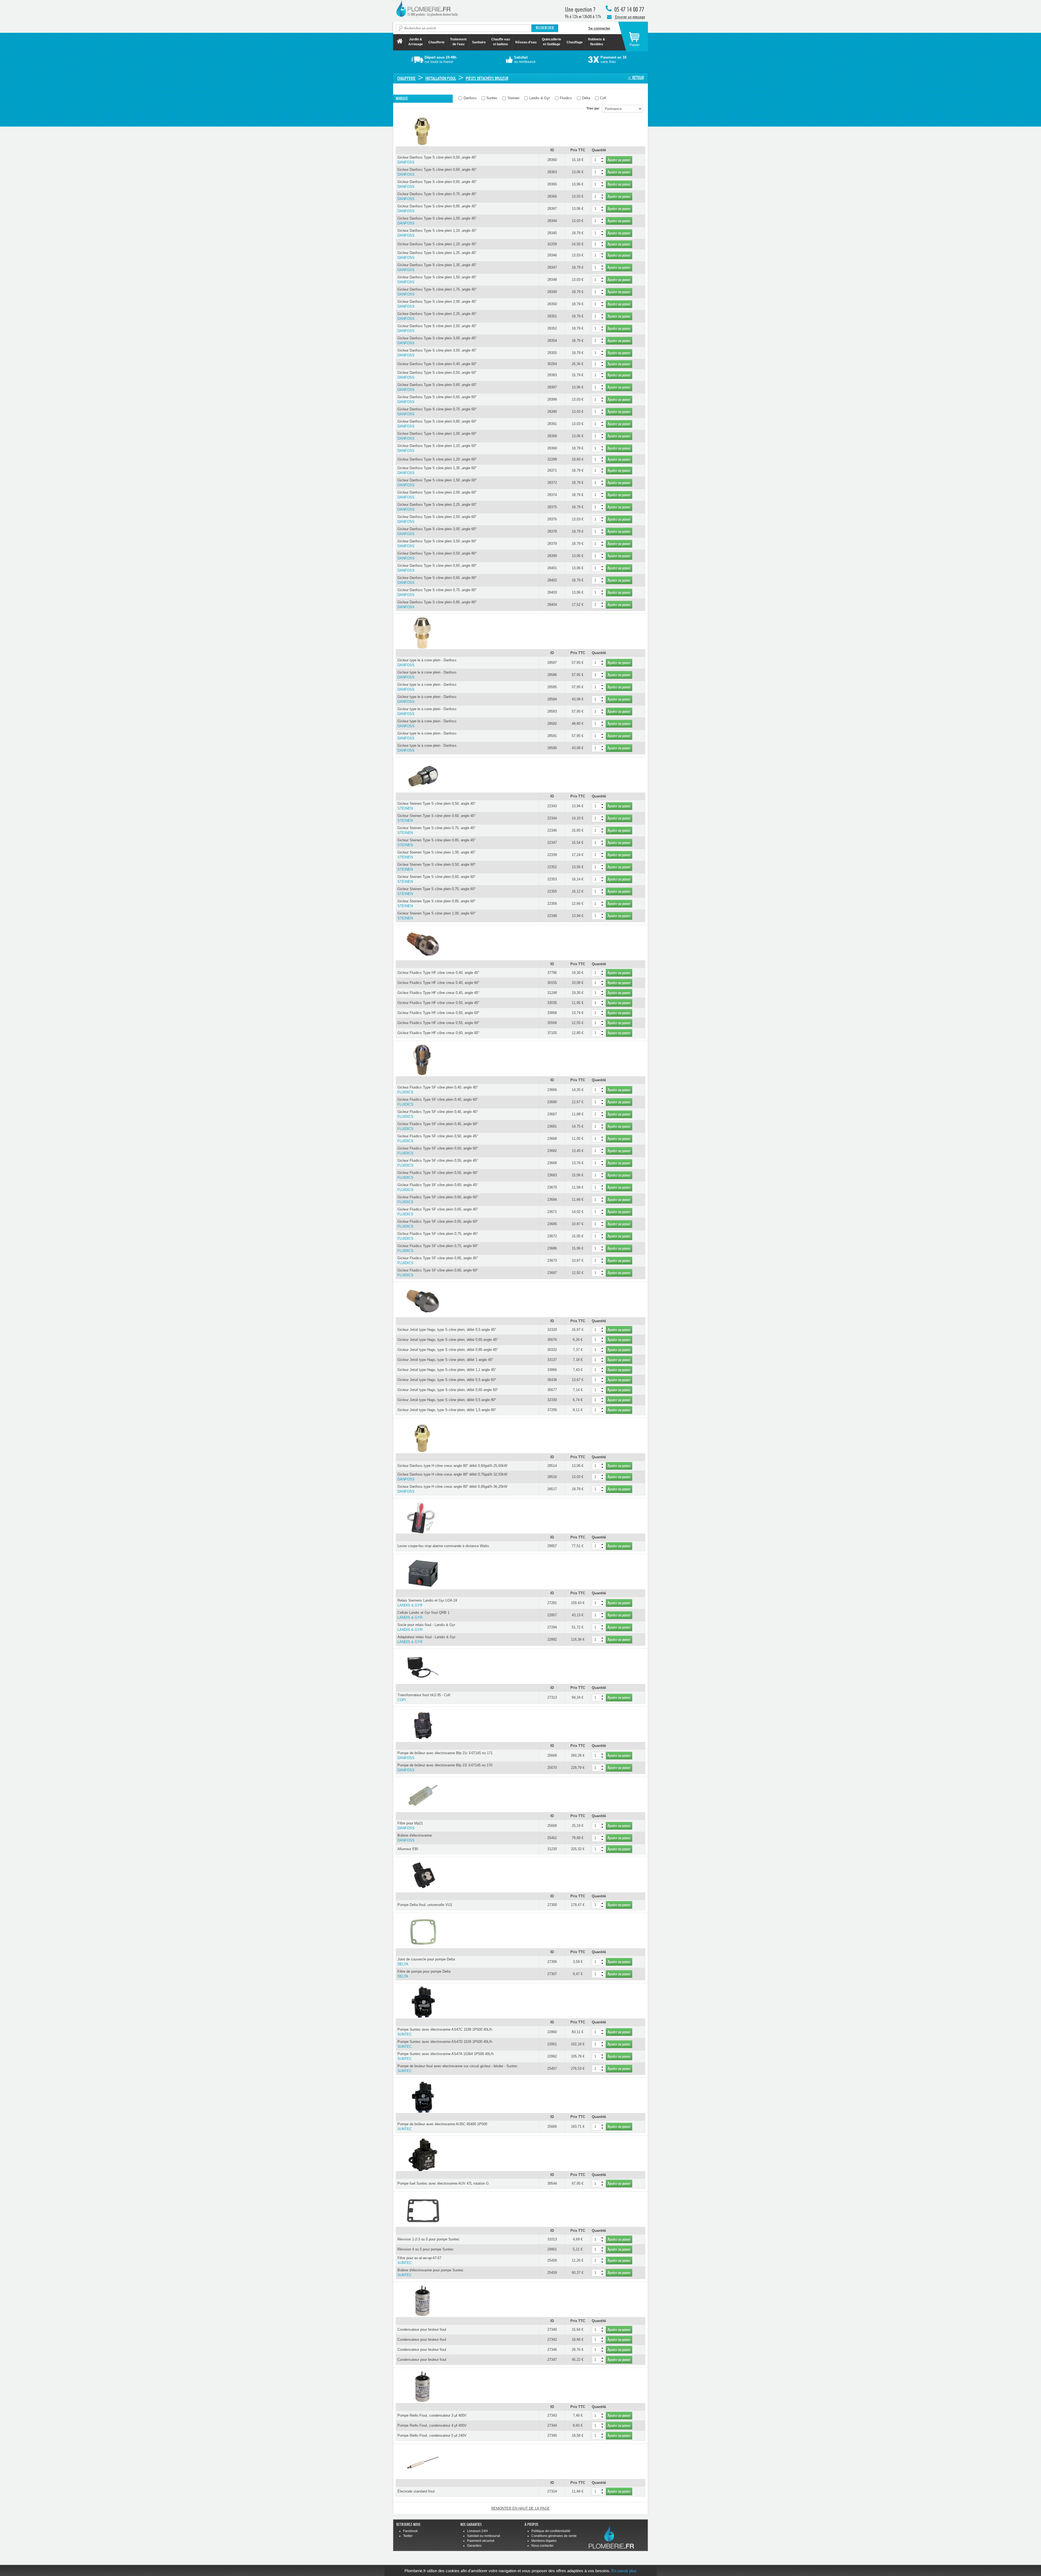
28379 (552, 544)
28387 (552, 387)
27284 (552, 1627)
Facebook (410, 2531)
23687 (552, 1273)
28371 (552, 470)
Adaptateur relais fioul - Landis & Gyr (426, 1639)
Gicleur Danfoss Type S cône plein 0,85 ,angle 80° (437, 605)
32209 (552, 244)
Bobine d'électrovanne (415, 1838)
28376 (552, 519)
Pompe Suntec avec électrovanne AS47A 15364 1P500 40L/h (446, 2056)
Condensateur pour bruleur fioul (422, 2329)
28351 (552, 316)
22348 (552, 916)
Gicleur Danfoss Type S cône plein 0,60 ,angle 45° (437, 172)
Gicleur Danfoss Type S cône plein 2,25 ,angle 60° (437, 507)
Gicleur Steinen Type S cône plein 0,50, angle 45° (436, 806)
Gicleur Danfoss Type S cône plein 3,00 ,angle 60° (437, 531)
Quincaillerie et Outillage (552, 42)
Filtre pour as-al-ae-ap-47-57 (419, 2260)
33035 (552, 1003)
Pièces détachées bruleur (487, 78)
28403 (552, 592)
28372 (552, 483)
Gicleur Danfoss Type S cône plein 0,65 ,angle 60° (437, 399)
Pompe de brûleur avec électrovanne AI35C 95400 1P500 (442, 2126)
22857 (552, 1615)
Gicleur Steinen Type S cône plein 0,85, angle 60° (436, 904)
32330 (552, 1400)
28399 (552, 556)
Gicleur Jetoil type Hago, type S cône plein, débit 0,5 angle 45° (447, 1330)
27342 (552, 2340)
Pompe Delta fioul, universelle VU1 (425, 1905)
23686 (552, 1248)
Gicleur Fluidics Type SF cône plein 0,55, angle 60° (438, 1175)
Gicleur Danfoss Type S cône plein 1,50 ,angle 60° (437, 483)
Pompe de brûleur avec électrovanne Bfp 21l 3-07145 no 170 (445, 1768)
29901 (552, 2249)
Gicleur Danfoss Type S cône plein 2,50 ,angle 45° (437, 328)
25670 (552, 1768)
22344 (552, 818)
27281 (552, 1603)
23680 (552, 1102)
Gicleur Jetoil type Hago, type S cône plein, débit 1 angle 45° (445, 1360)
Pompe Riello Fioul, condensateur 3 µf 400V (432, 2415)
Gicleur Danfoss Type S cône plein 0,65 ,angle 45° (437, 184)
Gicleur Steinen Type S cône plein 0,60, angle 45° (436, 818)
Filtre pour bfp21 (410, 1826)
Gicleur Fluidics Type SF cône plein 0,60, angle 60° (438, 1200)
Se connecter (599, 28)
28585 (552, 687)
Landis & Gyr (539, 98)
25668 (552, 1826)
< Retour (636, 78)
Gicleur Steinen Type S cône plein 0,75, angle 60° (436, 891)
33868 (552, 1013)
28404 (552, 605)
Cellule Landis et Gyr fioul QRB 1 (423, 1615)
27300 (552, 1905)
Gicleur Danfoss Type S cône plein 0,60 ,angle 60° (437, 387)
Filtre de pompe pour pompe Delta (424, 1974)
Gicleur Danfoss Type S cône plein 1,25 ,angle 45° (437, 255)
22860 (552, 2032)
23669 (552, 1163)
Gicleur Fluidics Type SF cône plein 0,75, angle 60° (438, 1248)
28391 (552, 424)
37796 (552, 973)
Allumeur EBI (408, 1849)
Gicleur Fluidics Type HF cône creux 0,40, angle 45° (438, 973)
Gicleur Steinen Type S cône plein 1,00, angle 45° (436, 855)
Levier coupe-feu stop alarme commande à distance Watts (443, 1546)
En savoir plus (624, 2571)
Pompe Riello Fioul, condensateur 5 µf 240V (432, 2435)
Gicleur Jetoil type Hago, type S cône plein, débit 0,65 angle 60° (448, 1390)
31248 (552, 993)
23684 (552, 1200)
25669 (552, 1755)
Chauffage (575, 42)
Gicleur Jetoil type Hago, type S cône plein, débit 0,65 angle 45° (448, 1340)
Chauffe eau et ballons (501, 42)
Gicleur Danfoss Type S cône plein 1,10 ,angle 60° (437, 448)
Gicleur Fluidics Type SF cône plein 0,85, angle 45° (438, 1260)
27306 (552, 1962)
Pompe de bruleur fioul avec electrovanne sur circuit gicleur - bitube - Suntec (457, 2068)
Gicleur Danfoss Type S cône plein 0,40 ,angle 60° (437, 364)
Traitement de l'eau (458, 42)
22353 (552, 879)
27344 (552, 2425)
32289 (552, 459)
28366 (552, 196)
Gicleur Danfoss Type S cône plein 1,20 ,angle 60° (437, 459)
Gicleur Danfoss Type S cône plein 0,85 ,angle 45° (437, 209)
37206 (552, 1410)
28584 (552, 699)
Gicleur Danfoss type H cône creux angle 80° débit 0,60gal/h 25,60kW (452, 1466)
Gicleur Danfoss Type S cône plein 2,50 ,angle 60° (437, 519)
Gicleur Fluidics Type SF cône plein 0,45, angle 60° (438, 1126)
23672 (552, 1236)
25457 (552, 2068)
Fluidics (565, 98)
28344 (552, 221)
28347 (552, 267)
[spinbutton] (598, 160)
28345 (552, 233)
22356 (552, 904)
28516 (552, 1477)
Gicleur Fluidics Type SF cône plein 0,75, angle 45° (438, 1236)
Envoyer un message (630, 17)
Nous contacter (542, 2546)
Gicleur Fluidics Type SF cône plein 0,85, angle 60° (438, 1273)
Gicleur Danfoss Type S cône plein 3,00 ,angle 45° (437, 341)
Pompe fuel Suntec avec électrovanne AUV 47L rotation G (443, 2183)
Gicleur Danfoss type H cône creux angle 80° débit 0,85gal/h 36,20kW (452, 1489)
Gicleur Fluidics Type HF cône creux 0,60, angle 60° (438, 1033)
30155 (552, 983)
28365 (552, 184)
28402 (552, 580)
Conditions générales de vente (554, 2536)
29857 (552, 1546)
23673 (552, 1260)
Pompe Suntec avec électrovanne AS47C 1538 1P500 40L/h (445, 2032)
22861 (552, 2044)
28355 (552, 353)
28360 (552, 160)
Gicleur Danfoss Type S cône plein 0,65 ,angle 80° (437, 580)
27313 (552, 1697)
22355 (552, 891)
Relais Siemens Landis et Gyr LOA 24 (427, 1603)
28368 (552, 436)
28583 (552, 711)
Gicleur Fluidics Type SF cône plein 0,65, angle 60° (438, 1224)
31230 (552, 1849)
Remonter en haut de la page (520, 2508)
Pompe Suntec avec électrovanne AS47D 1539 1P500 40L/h (445, 2044)
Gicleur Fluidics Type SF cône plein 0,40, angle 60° (438, 1102)
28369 (552, 448)
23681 (552, 1126)
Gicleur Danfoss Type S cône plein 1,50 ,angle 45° (437, 280)
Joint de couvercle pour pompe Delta (426, 1962)
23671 (552, 1212)
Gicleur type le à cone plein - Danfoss (427, 663)
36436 (552, 1380)
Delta (586, 98)
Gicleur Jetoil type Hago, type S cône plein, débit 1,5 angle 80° (447, 1410)
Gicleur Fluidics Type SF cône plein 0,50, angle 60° (438, 1151)
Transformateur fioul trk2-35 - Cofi (424, 1697)
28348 (552, 280)
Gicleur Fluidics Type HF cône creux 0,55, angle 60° (438, 1023)
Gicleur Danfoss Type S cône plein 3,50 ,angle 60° (437, 544)
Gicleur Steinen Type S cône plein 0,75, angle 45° (436, 830)
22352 (552, 867)
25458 (552, 2260)
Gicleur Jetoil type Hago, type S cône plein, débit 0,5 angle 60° (447, 1380)
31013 (552, 2239)
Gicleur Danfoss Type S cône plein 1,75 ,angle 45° (437, 292)
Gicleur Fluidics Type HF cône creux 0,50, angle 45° (438, 1003)
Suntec (491, 98)
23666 (552, 1090)
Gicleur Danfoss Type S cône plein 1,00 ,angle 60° (437, 436)
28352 (552, 328)
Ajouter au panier (619, 160)
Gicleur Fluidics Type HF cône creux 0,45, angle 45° (438, 993)
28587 (552, 663)
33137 (552, 1360)
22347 (552, 843)
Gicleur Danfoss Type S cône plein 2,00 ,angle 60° (437, 495)
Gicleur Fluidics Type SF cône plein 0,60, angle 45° (438, 1187)
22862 (552, 2056)
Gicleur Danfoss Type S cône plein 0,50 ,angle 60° (437, 375)
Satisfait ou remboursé (484, 2536)
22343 (552, 806)
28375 (552, 507)
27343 (552, 2415)
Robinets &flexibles (597, 42)
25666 (552, 2126)
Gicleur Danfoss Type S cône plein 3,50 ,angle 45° (437, 353)
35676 (552, 1340)
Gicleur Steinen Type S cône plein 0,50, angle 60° (436, 867)
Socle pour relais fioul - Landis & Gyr (426, 1627)
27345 (552, 2435)
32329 (552, 1330)
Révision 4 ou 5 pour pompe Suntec (425, 2249)
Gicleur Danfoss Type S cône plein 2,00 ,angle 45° (437, 304)
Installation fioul (441, 78)
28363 (552, 172)
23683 (552, 1175)
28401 (552, 568)
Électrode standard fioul (416, 2491)
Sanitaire (479, 42)
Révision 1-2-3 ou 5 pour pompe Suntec (428, 2239)
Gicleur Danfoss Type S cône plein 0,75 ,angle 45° (437, 196)
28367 (552, 209)
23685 (552, 1224)
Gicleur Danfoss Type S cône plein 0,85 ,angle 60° (437, 424)
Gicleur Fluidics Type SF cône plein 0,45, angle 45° (438, 1114)
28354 (552, 341)
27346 (552, 2350)
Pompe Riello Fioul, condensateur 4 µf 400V (432, 2425)
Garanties (474, 2546)
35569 (552, 1023)
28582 (552, 724)
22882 (552, 1639)
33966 (552, 1370)
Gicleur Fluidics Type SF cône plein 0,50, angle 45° (438, 1139)
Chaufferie (436, 42)
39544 (552, 2183)
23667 (552, 1114)
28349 (552, 292)
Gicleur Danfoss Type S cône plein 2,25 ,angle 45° (437, 316)
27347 (552, 2360)
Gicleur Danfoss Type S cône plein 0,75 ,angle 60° (437, 412)
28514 (552, 1466)
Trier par (594, 108)
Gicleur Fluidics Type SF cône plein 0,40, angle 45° (438, 1090)
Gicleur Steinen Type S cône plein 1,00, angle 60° (436, 916)
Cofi (603, 98)
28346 (552, 255)
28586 (552, 675)
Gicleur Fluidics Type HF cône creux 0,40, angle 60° (438, 983)
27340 (552, 2329)
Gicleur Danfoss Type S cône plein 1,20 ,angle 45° (437, 244)
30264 (552, 364)
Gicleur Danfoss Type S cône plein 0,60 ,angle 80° (437, 568)
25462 (552, 1838)
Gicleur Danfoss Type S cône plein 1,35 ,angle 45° (437, 267)
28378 (552, 531)
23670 (552, 1187)
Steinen (513, 98)
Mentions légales (544, 2541)
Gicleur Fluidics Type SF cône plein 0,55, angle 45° (438, 1163)
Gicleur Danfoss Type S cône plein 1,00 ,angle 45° (437, 221)
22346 (552, 830)
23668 (552, 1139)
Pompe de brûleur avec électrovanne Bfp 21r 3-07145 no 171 (445, 1755)
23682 (552, 1151)
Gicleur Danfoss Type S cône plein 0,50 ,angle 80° (437, 556)
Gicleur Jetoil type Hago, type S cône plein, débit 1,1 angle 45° (447, 1370)
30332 (552, 1350)
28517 (552, 1489)
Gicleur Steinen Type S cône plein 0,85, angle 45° (436, 843)
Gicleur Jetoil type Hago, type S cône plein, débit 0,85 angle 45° (448, 1350)
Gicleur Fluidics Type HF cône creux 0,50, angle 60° (438, 1013)
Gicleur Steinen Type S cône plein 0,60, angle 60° (436, 879)
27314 (552, 2491)
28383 (552, 375)
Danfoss (470, 98)
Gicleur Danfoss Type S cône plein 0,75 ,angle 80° (437, 592)
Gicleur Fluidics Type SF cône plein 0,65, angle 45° (438, 1212)
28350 (552, 304)
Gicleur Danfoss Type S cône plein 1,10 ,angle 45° (437, 233)
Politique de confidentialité (551, 2531)
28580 (552, 748)
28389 (552, 399)
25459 (552, 2273)
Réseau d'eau (526, 42)
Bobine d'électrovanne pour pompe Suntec (430, 2273)
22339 (552, 855)
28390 (552, 412)
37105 (552, 1033)
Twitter (408, 2536)
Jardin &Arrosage (416, 42)
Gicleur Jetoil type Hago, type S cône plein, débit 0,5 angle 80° (447, 1400)
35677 (552, 1390)
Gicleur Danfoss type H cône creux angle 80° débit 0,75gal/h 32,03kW (452, 1477)
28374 (552, 495)
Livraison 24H (477, 2531)
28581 (552, 736)
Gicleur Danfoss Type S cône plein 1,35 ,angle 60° (437, 470)
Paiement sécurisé (481, 2541)
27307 (552, 1974)
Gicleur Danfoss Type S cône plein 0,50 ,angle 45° (437, 160)
